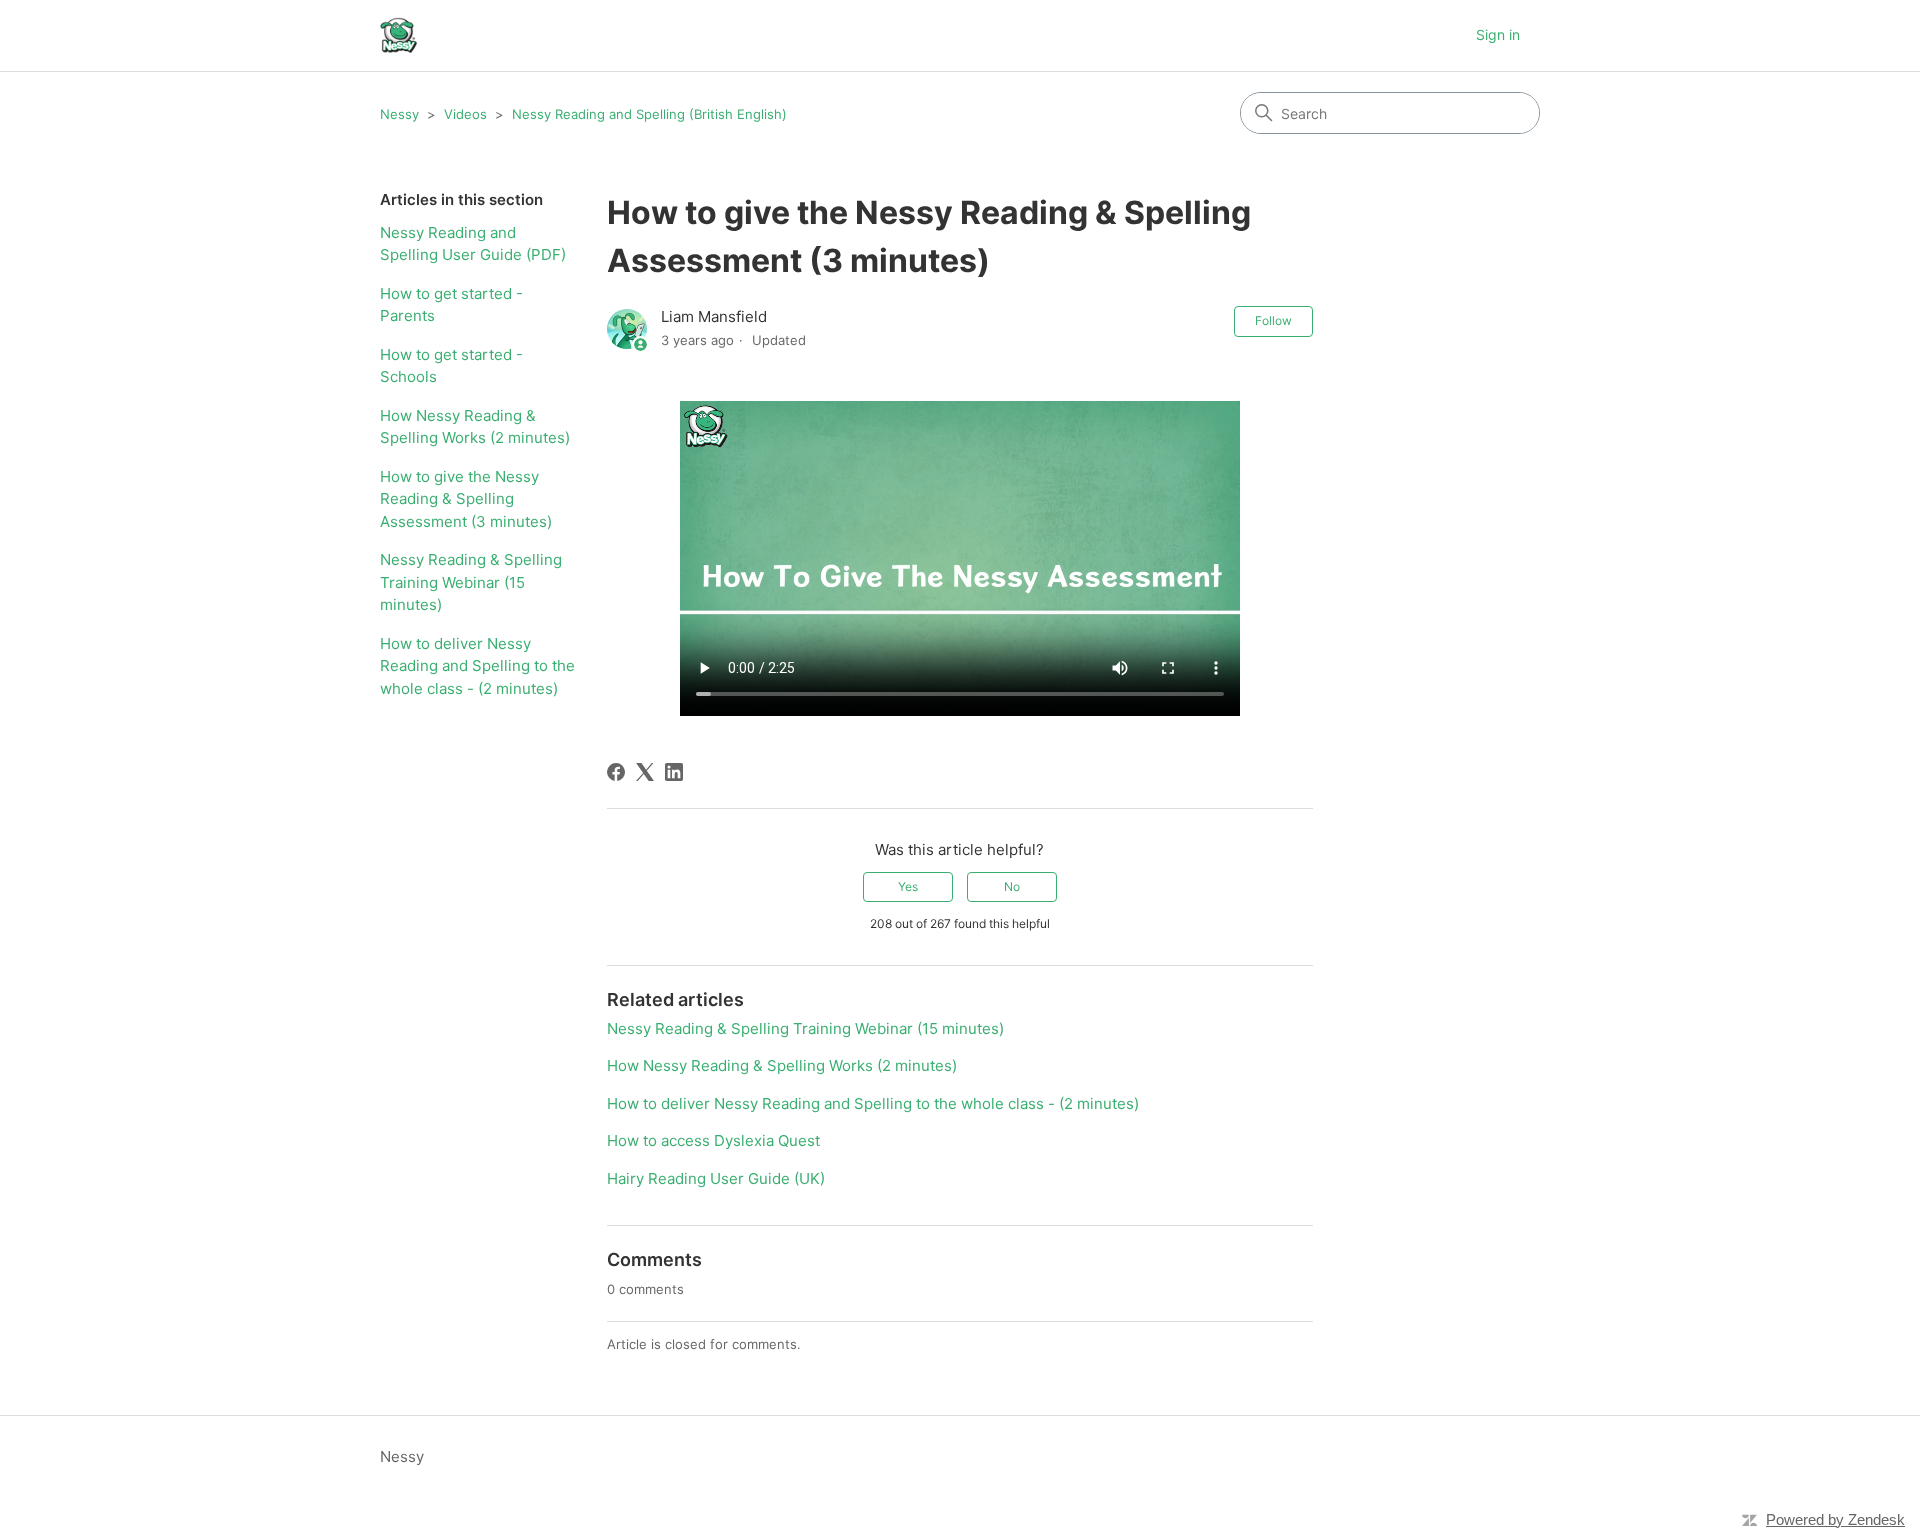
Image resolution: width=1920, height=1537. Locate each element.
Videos (465, 114)
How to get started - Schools (451, 366)
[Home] (398, 35)
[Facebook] (616, 772)
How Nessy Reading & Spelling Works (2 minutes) (475, 427)
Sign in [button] (1498, 34)
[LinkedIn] (674, 772)
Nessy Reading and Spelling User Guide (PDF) (473, 244)
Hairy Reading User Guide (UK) (716, 1178)
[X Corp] (645, 772)
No (1012, 886)
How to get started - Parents (451, 305)
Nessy (399, 114)
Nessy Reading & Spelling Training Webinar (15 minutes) (471, 582)
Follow (1273, 320)
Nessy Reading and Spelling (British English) (649, 114)
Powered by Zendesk (1835, 1519)
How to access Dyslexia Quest (713, 1140)
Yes (908, 886)
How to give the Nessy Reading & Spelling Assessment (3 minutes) (466, 499)
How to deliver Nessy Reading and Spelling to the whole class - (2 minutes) (477, 666)
